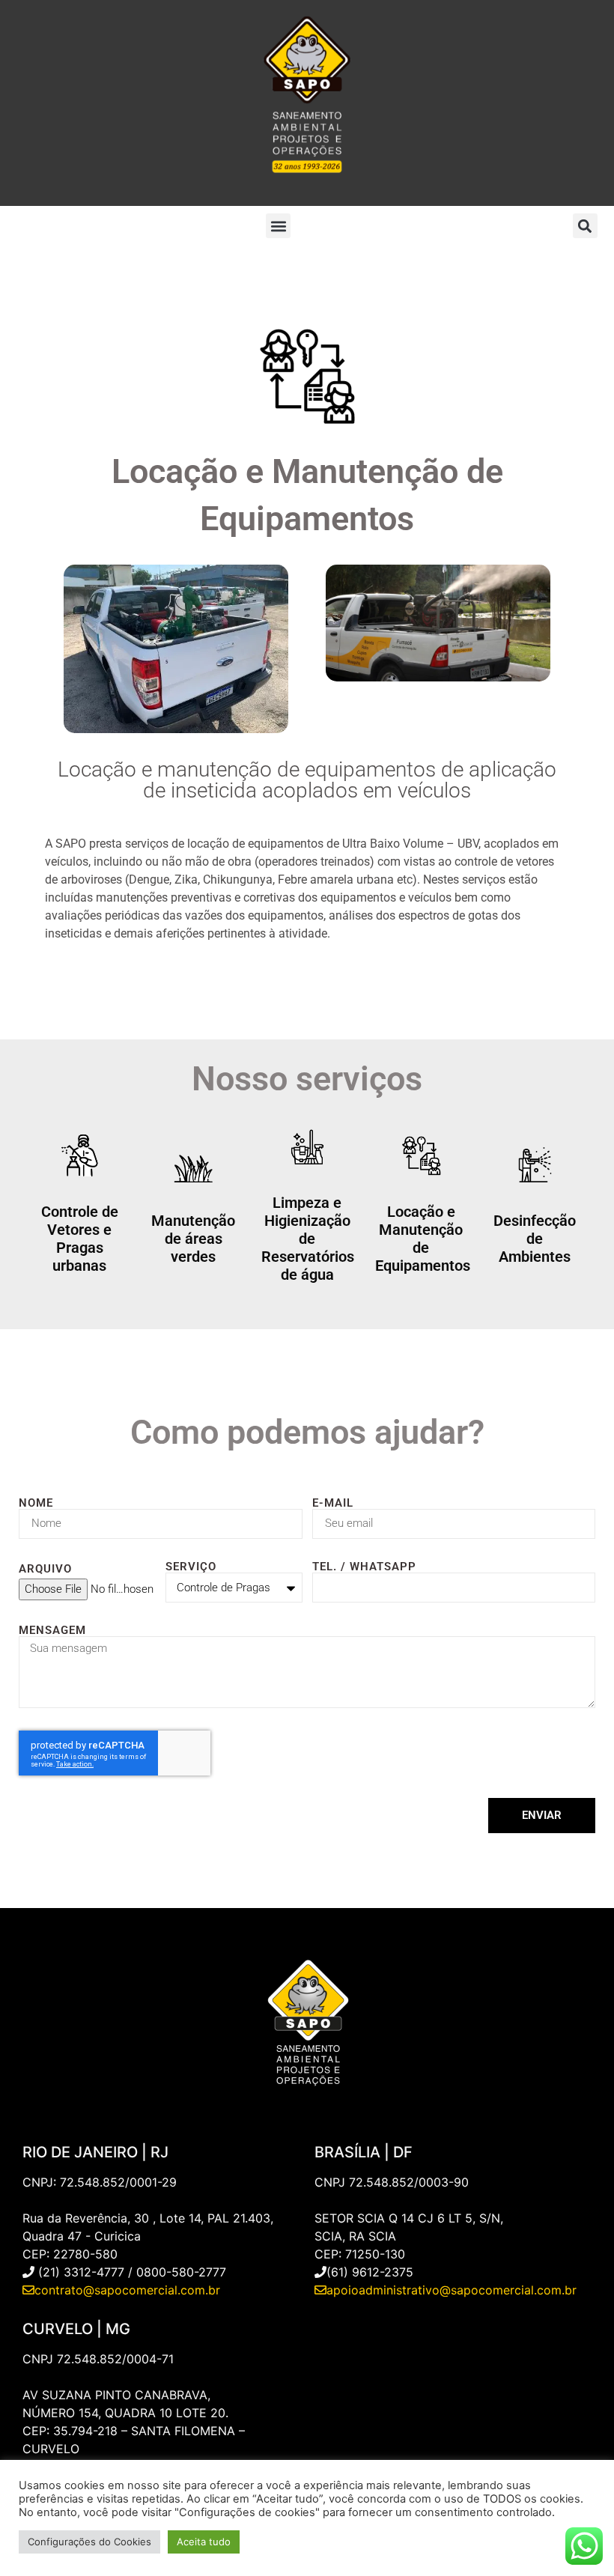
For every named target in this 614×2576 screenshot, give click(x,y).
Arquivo (45, 1569)
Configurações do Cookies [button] (89, 2542)
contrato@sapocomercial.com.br (127, 2290)
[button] (278, 226)
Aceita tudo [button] (204, 2542)
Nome (36, 1503)
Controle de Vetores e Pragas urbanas (80, 1239)
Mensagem (52, 1631)
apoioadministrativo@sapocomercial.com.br (452, 2290)
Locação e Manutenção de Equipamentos (423, 1239)
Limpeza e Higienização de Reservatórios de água (308, 1239)
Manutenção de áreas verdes (193, 1239)
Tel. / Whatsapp (364, 1567)
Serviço (191, 1567)
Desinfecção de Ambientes (535, 1239)
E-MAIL (333, 1503)
